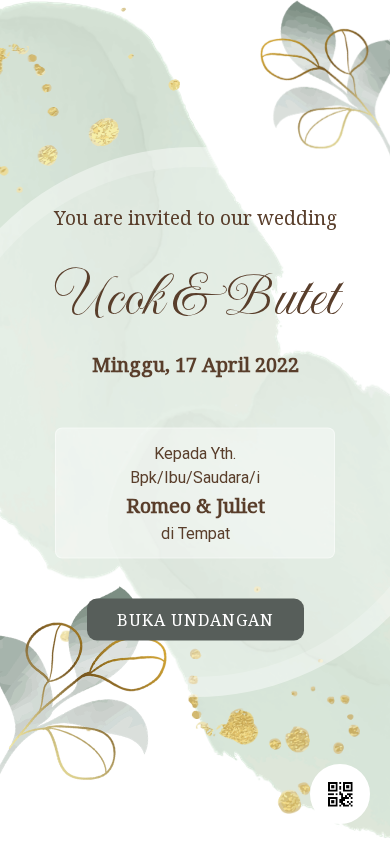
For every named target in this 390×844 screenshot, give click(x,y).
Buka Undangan (195, 620)
